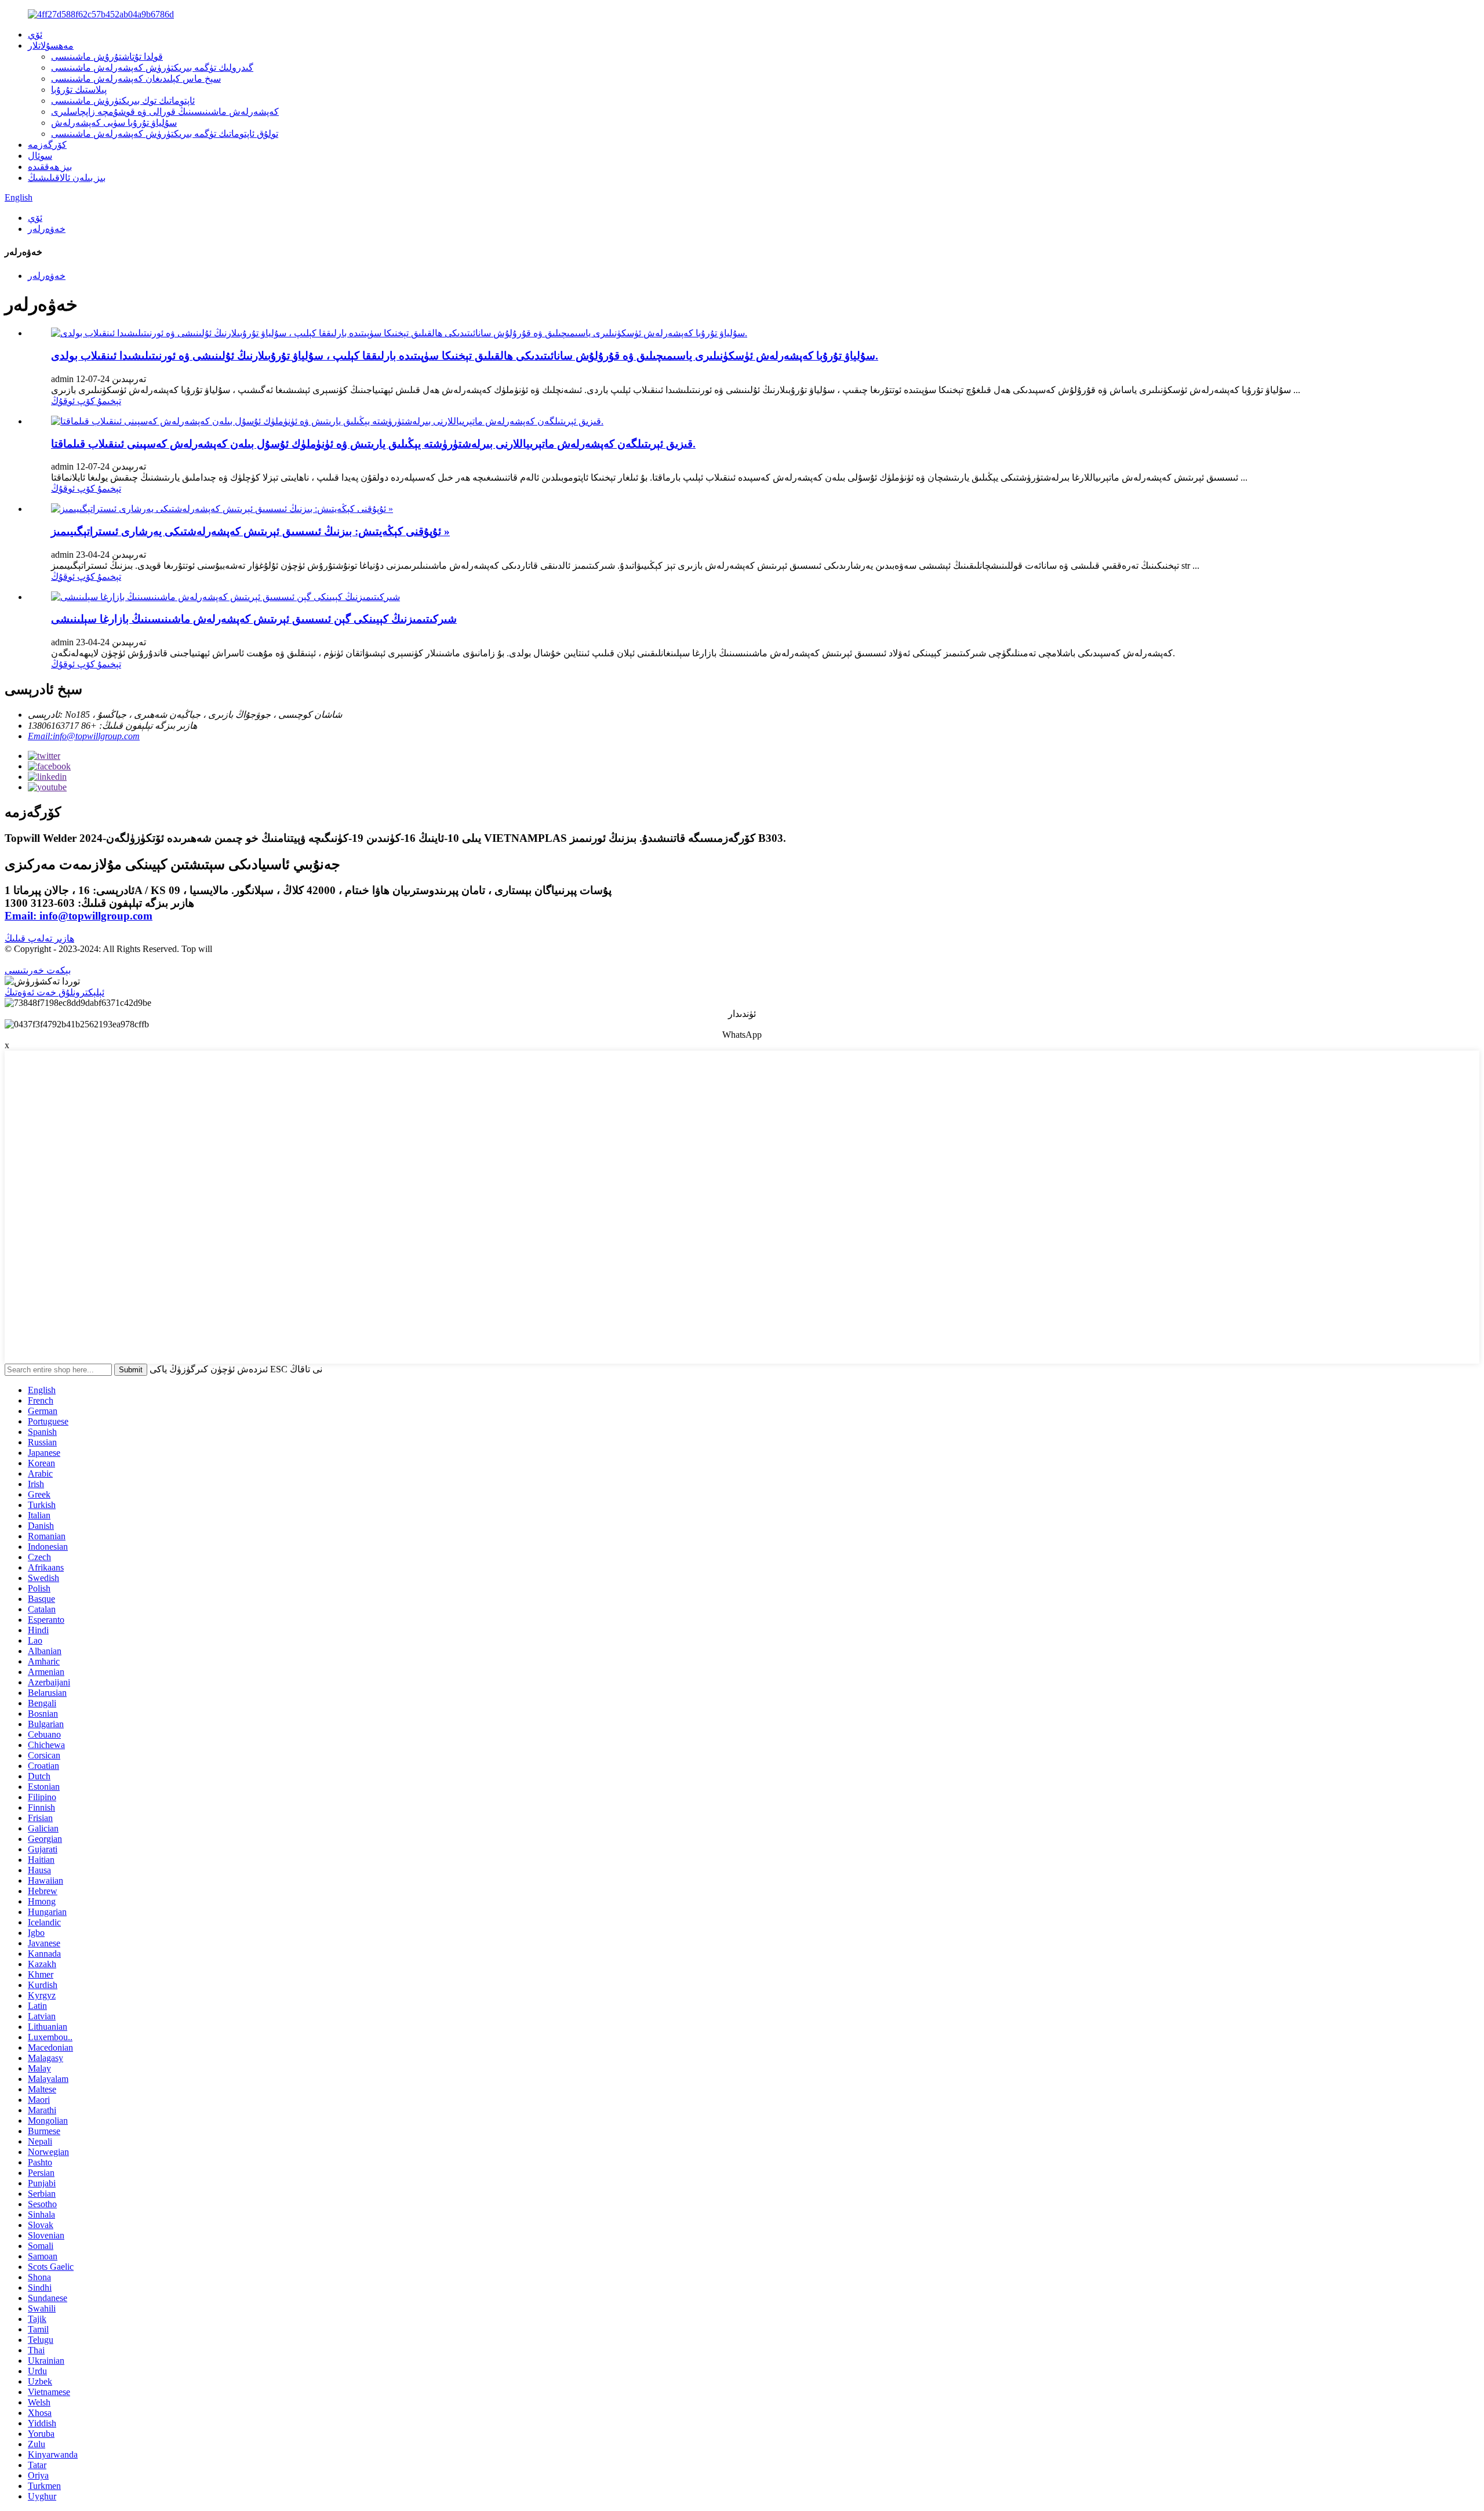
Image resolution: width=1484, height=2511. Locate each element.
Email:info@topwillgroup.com (84, 736)
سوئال (40, 156)
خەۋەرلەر (47, 229)
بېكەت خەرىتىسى (38, 970)
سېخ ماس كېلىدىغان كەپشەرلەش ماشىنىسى (136, 79)
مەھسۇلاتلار (51, 46)
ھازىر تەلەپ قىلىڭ (39, 938)
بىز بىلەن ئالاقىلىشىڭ (67, 178)
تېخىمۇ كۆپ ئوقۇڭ (86, 401)
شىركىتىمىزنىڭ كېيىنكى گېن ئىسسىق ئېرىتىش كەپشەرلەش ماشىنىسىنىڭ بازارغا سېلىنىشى (254, 619)
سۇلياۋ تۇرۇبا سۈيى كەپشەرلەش (114, 123)
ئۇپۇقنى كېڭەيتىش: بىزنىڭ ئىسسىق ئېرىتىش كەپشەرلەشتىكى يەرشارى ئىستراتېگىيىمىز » (250, 531)
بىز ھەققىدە (50, 167)
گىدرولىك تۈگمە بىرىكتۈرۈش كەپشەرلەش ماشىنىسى (152, 68)
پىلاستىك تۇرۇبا (79, 90)
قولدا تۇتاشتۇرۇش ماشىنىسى (107, 57)
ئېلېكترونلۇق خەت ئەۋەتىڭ (54, 992)
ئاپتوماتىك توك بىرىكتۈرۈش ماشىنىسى (123, 101)
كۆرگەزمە (47, 145)
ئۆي (35, 34)
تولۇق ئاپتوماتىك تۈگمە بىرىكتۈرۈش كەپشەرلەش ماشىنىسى (165, 134)
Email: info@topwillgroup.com (79, 916)
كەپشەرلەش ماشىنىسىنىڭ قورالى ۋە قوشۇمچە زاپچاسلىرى (165, 112)
